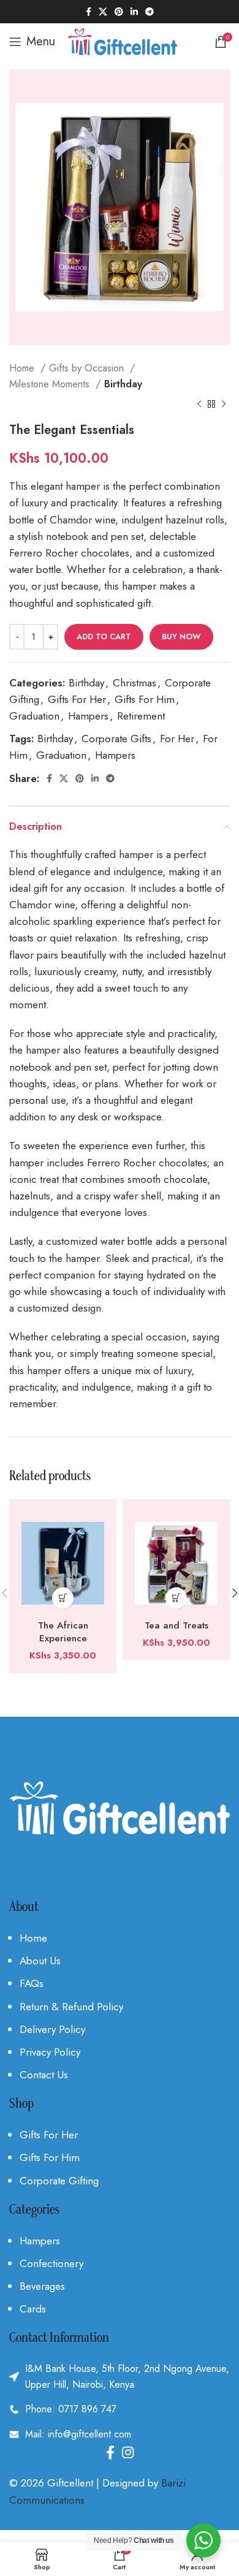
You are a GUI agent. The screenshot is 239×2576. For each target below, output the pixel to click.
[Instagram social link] (128, 2452)
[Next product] (224, 405)
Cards (33, 2309)
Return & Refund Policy (71, 2007)
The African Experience (63, 1632)
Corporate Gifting (59, 2181)
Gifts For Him (145, 699)
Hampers (88, 716)
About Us (40, 1961)
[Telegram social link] (150, 12)
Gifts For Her (77, 699)
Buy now (181, 636)
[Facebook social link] (89, 12)
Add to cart (104, 636)
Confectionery (51, 2263)
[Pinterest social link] (119, 12)
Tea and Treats (176, 1625)
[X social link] (103, 12)
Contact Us (44, 2075)
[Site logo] (122, 40)
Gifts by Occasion (88, 368)
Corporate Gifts (116, 739)
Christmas (135, 683)
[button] (63, 1598)
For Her (177, 739)
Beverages (42, 2286)
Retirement (141, 716)
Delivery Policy (52, 2029)
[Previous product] (199, 405)
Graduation (34, 716)
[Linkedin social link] (134, 12)
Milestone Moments (51, 384)
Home (23, 368)
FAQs (32, 1983)
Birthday (123, 384)
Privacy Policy (50, 2052)
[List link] (120, 2409)
